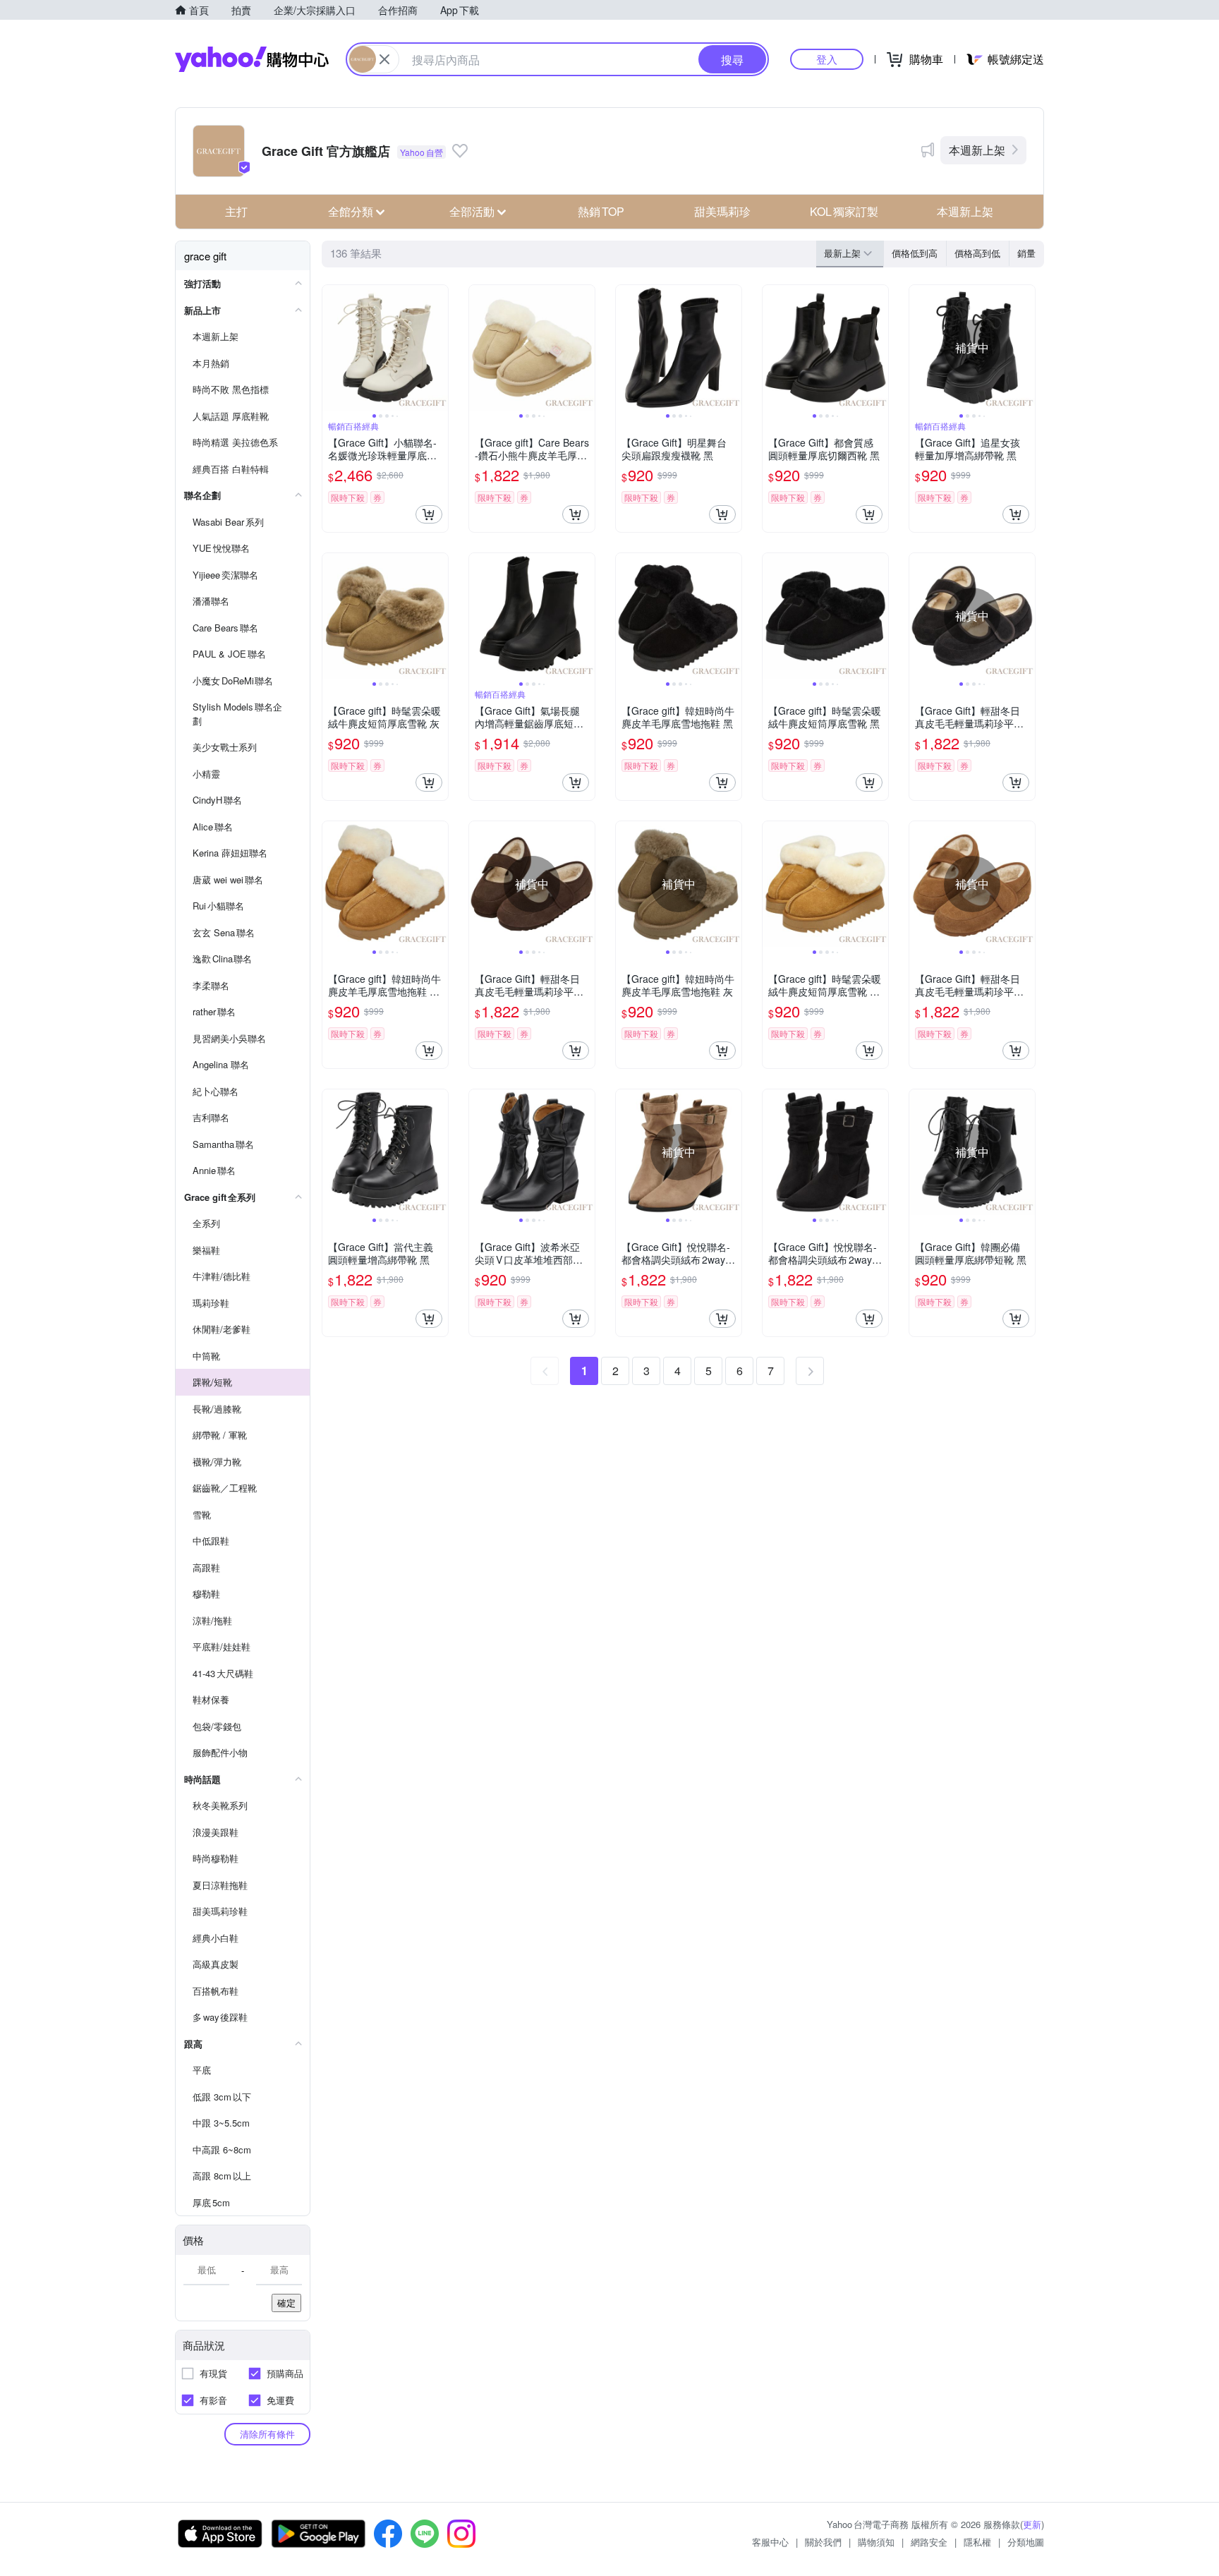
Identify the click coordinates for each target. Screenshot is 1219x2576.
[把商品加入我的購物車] (429, 514)
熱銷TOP (601, 211)
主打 (236, 211)
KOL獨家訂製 (844, 211)
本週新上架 (977, 150)
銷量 (1026, 253)
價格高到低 (977, 253)
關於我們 (823, 2542)
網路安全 (929, 2542)
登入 (827, 59)
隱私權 (977, 2542)
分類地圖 (1026, 2542)
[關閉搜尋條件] (384, 59)
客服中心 (770, 2542)
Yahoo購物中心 (252, 59)
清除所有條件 (267, 2434)
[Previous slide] (332, 348)
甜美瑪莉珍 (722, 211)
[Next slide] (439, 348)
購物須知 (876, 2542)
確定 (286, 2303)
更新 (1032, 2524)
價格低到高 (915, 253)
